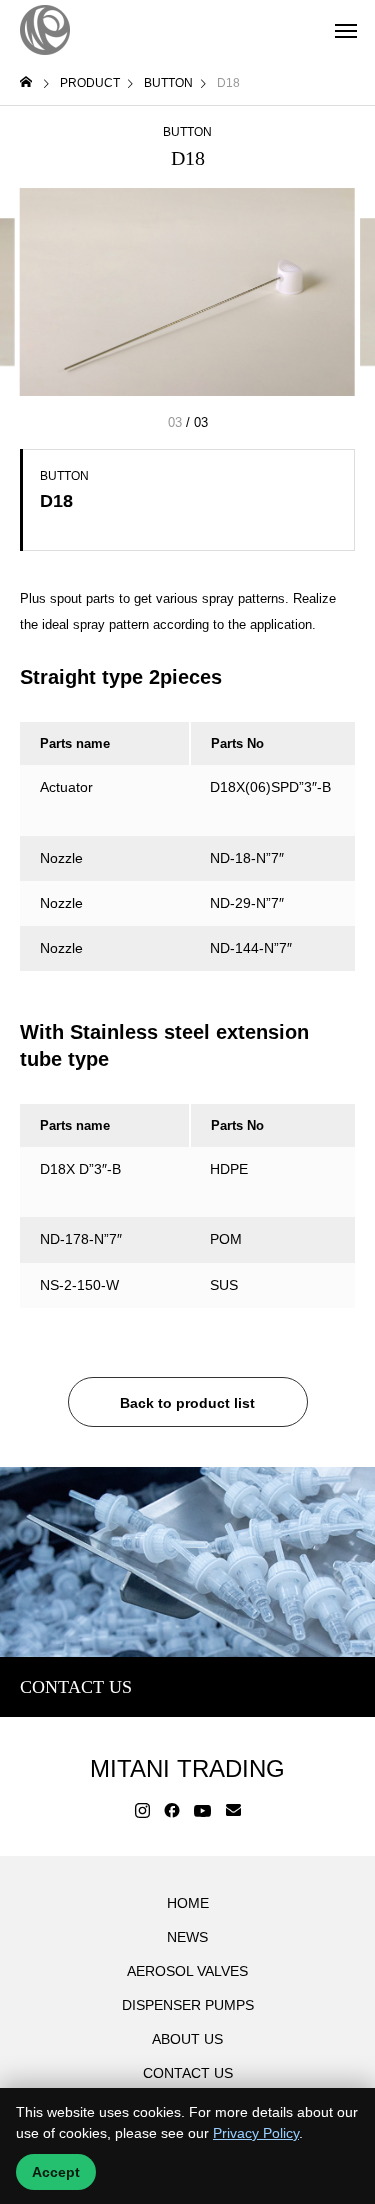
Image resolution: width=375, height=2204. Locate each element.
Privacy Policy (256, 2133)
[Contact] (233, 1811)
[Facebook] (172, 1811)
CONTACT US (188, 2073)
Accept (56, 2172)
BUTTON (187, 132)
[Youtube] (203, 1811)
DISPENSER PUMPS (188, 2005)
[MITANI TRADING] (45, 30)
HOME (188, 1903)
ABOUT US (187, 2039)
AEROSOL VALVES (187, 1971)
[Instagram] (142, 1811)
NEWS (187, 1937)
